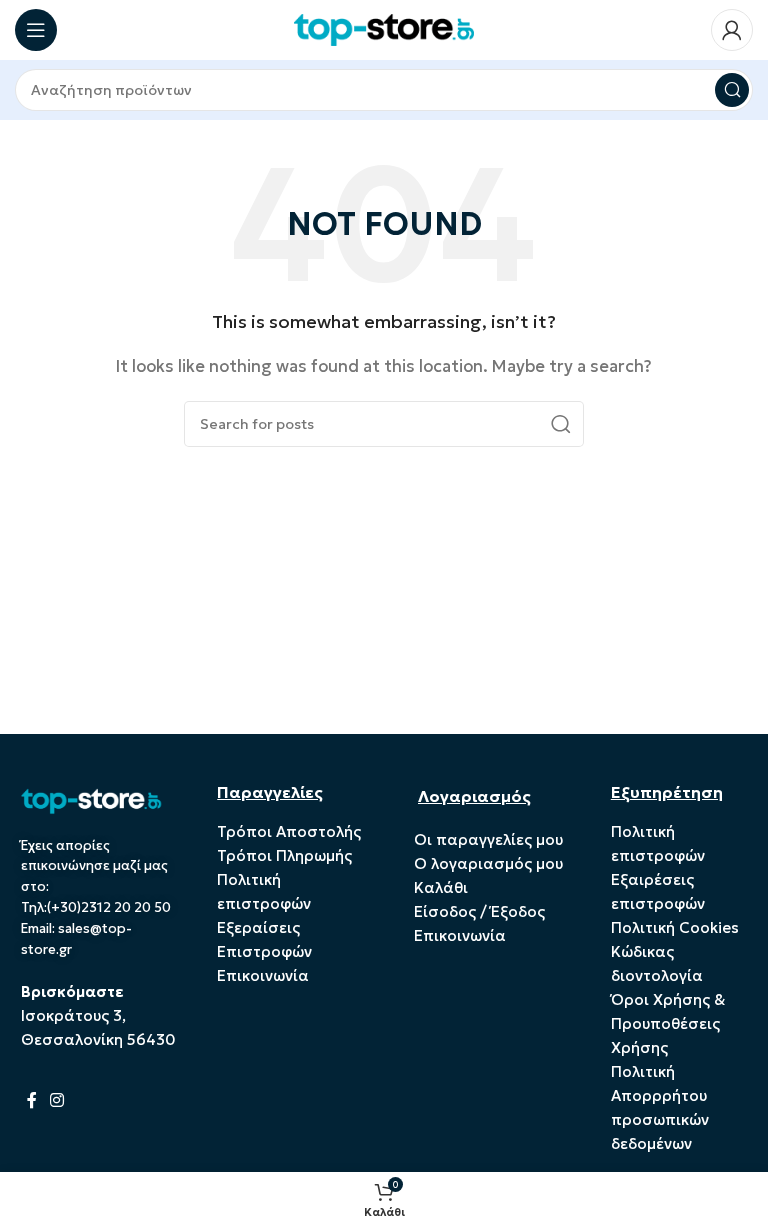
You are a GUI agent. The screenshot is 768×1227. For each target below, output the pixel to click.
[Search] (732, 90)
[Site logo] (384, 28)
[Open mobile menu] (36, 30)
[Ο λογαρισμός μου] (732, 30)
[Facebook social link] (32, 1100)
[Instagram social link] (57, 1100)
